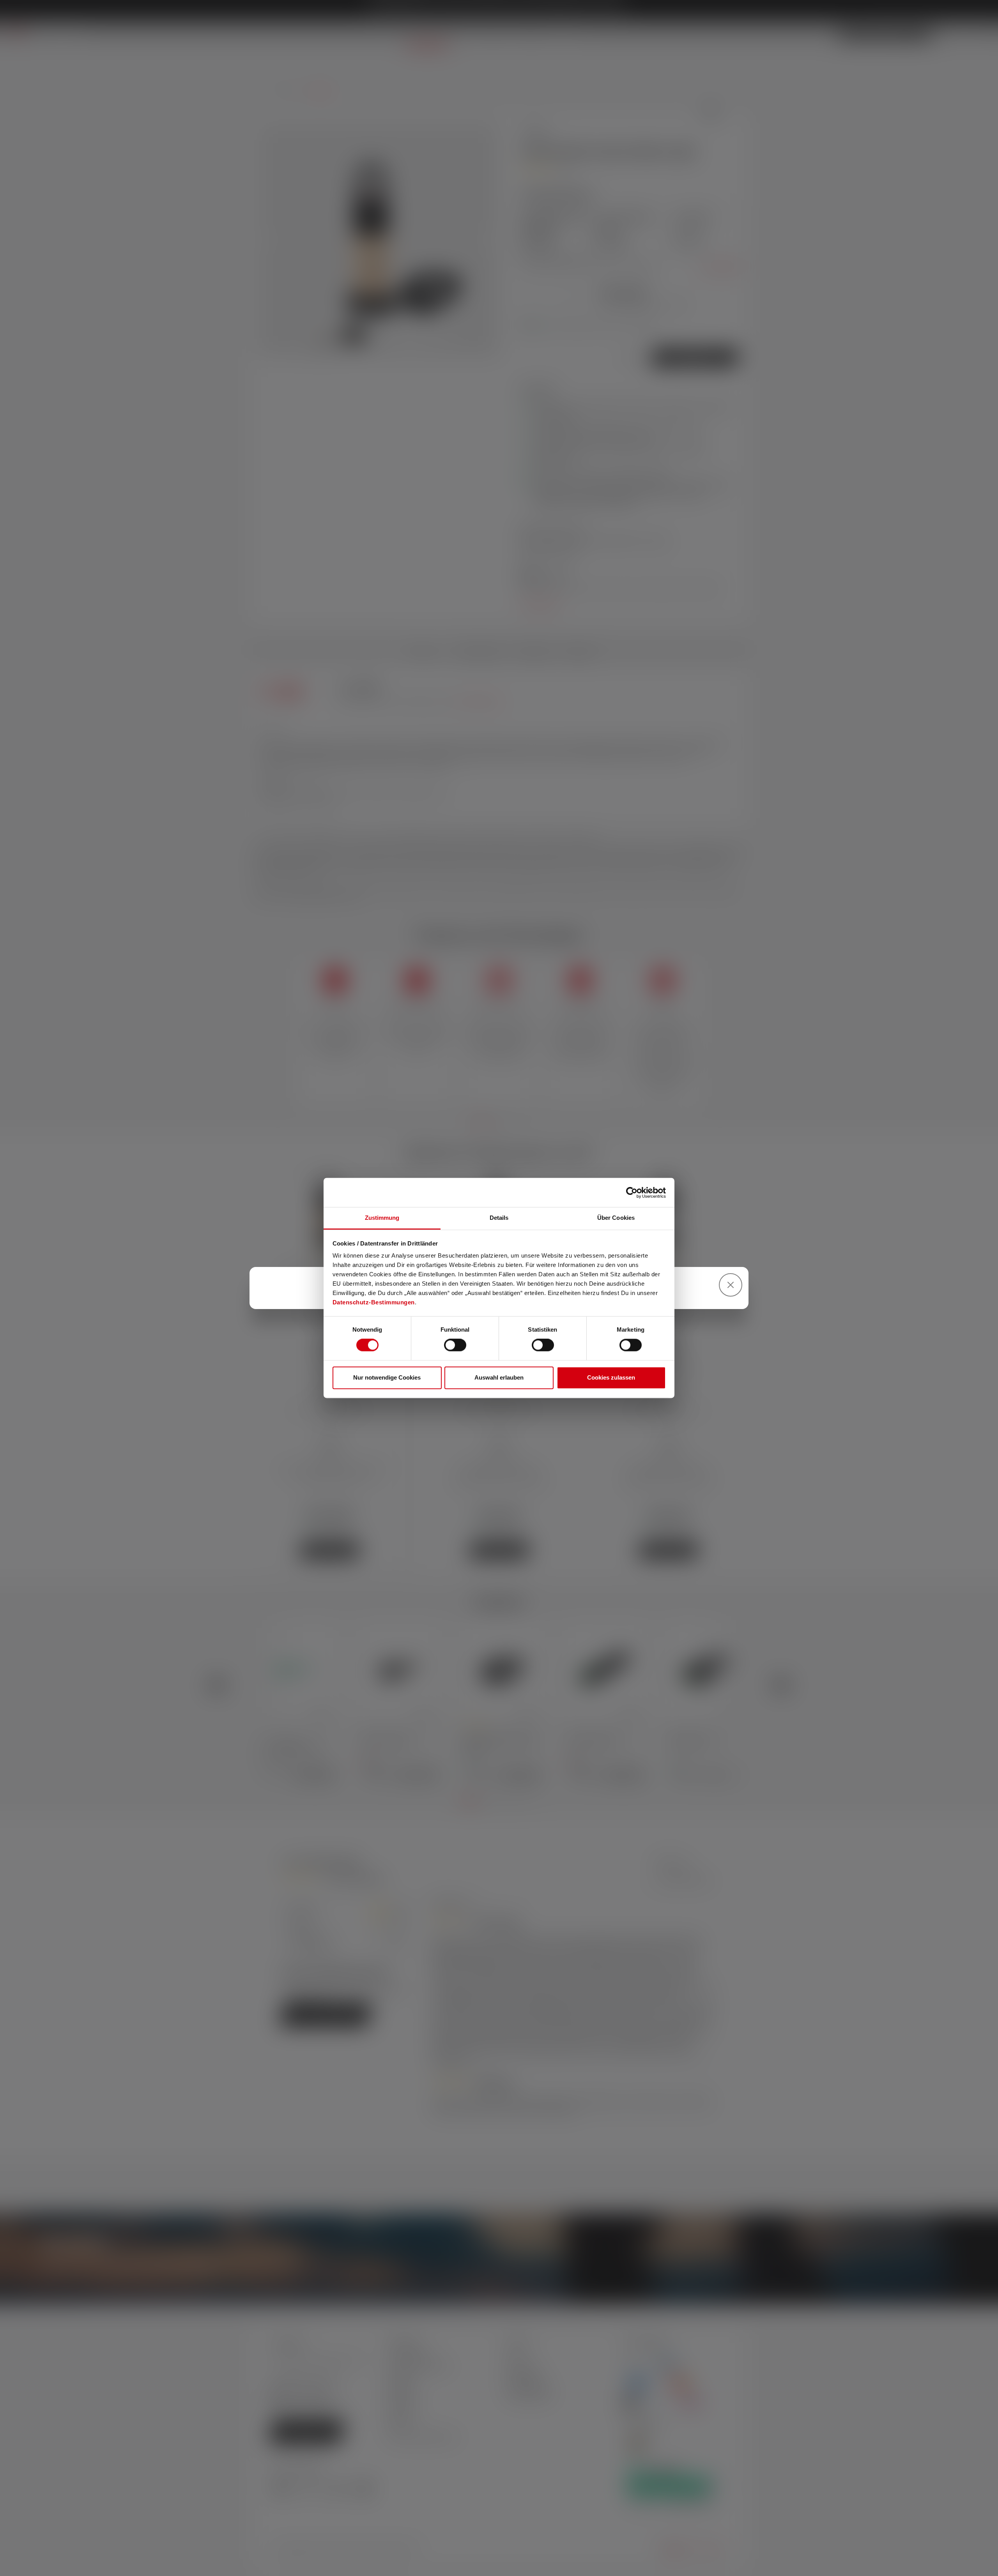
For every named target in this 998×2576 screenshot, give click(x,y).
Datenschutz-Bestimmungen (374, 1302)
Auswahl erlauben (499, 1377)
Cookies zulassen (611, 1377)
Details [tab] (499, 1218)
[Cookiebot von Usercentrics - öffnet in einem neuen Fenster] (632, 1193)
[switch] (455, 1345)
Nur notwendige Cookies (387, 1377)
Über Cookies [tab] (616, 1218)
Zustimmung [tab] (382, 1218)
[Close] (731, 1285)
